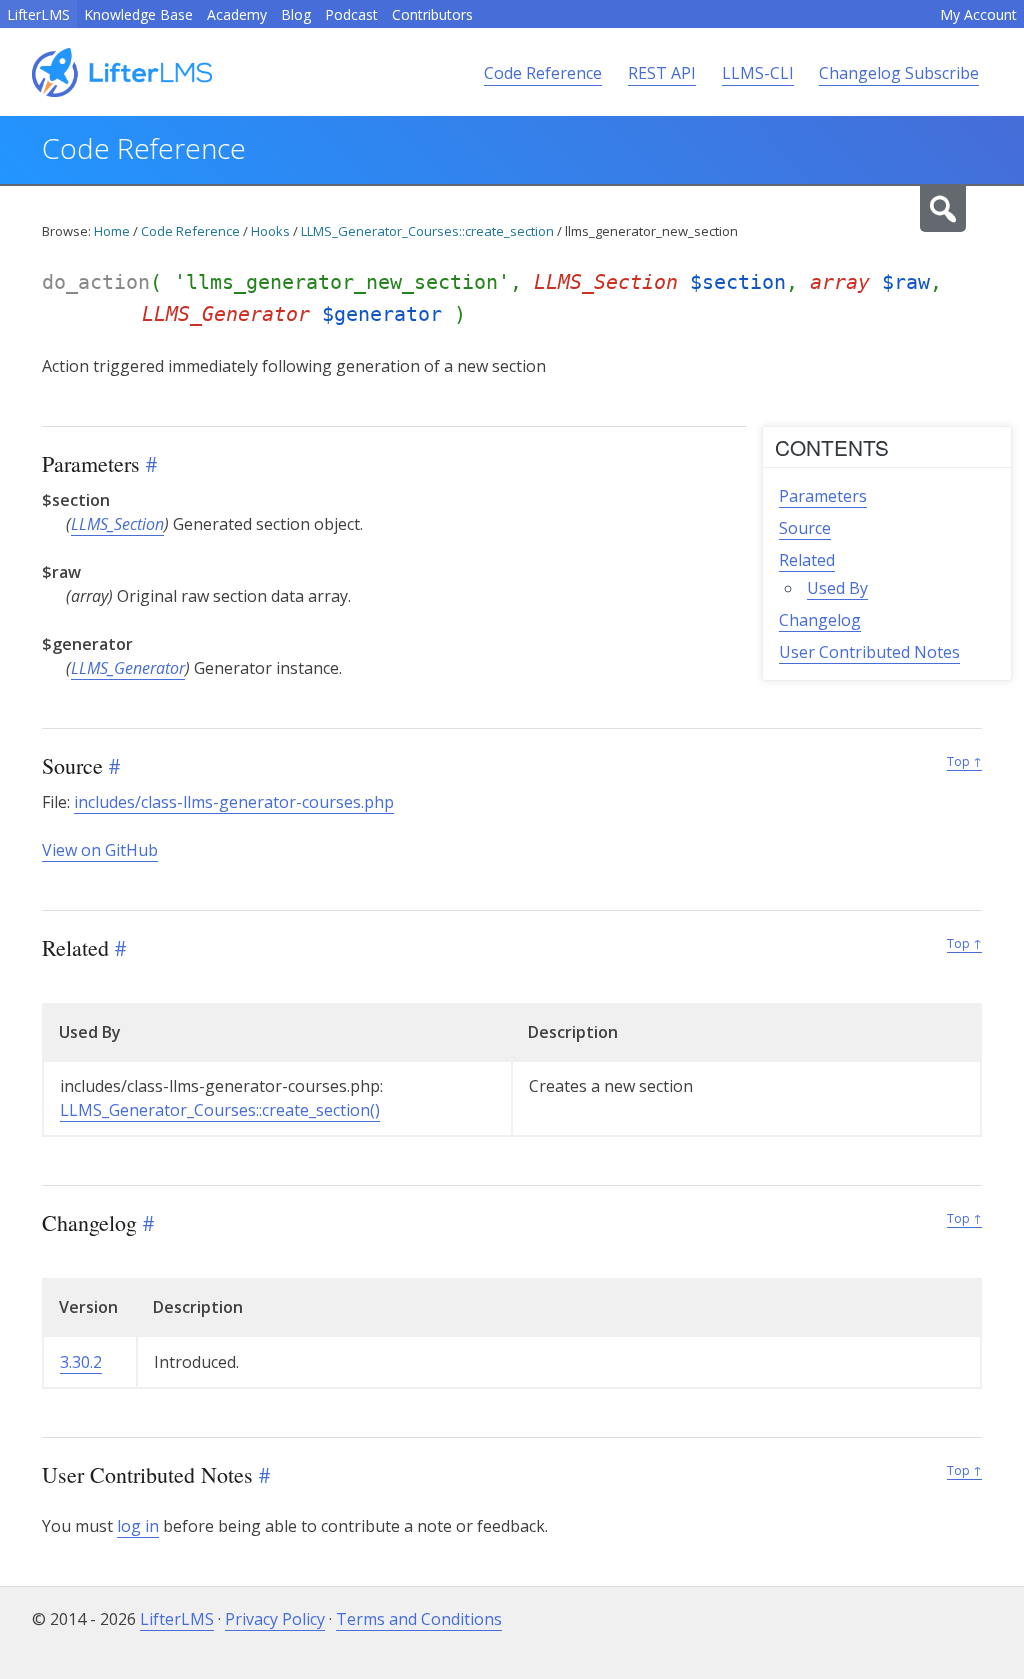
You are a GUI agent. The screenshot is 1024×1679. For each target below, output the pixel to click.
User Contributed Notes (869, 652)
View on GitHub (100, 850)
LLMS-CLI (758, 73)
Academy (237, 14)
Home (112, 231)
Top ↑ (964, 761)
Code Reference (543, 73)
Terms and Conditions (419, 1619)
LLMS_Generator (128, 668)
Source (805, 528)
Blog (296, 14)
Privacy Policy (275, 1619)
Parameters (823, 496)
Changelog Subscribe (899, 73)
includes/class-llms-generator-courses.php (234, 802)
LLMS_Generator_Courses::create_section (427, 231)
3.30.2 (81, 1362)
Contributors (432, 14)
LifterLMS (38, 14)
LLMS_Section (117, 524)
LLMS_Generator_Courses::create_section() (220, 1110)
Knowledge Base (138, 14)
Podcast (351, 14)
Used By (837, 588)
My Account (978, 14)
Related (807, 560)
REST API (662, 73)
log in (138, 1526)
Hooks (270, 231)
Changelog (820, 620)
